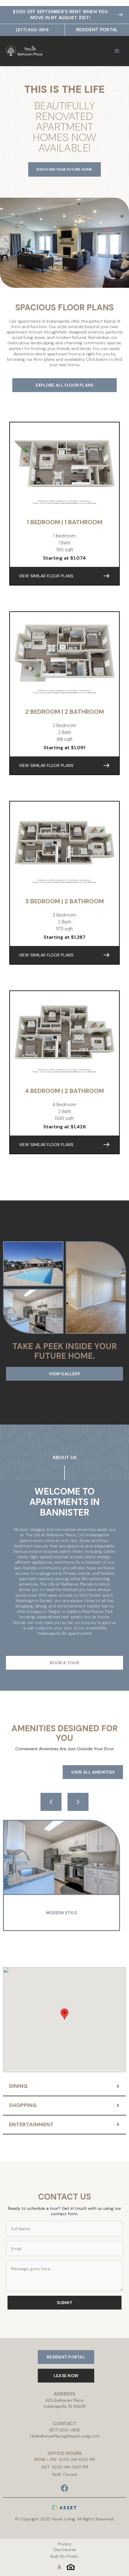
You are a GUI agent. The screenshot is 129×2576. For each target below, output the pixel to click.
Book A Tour (64, 1663)
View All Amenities (93, 1772)
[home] (33, 51)
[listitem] (64, 1875)
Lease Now (66, 2376)
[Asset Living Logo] (64, 2508)
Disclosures (65, 2550)
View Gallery (64, 1374)
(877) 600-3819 (32, 30)
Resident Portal (97, 30)
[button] (117, 51)
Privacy (65, 2544)
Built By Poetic (64, 2556)
